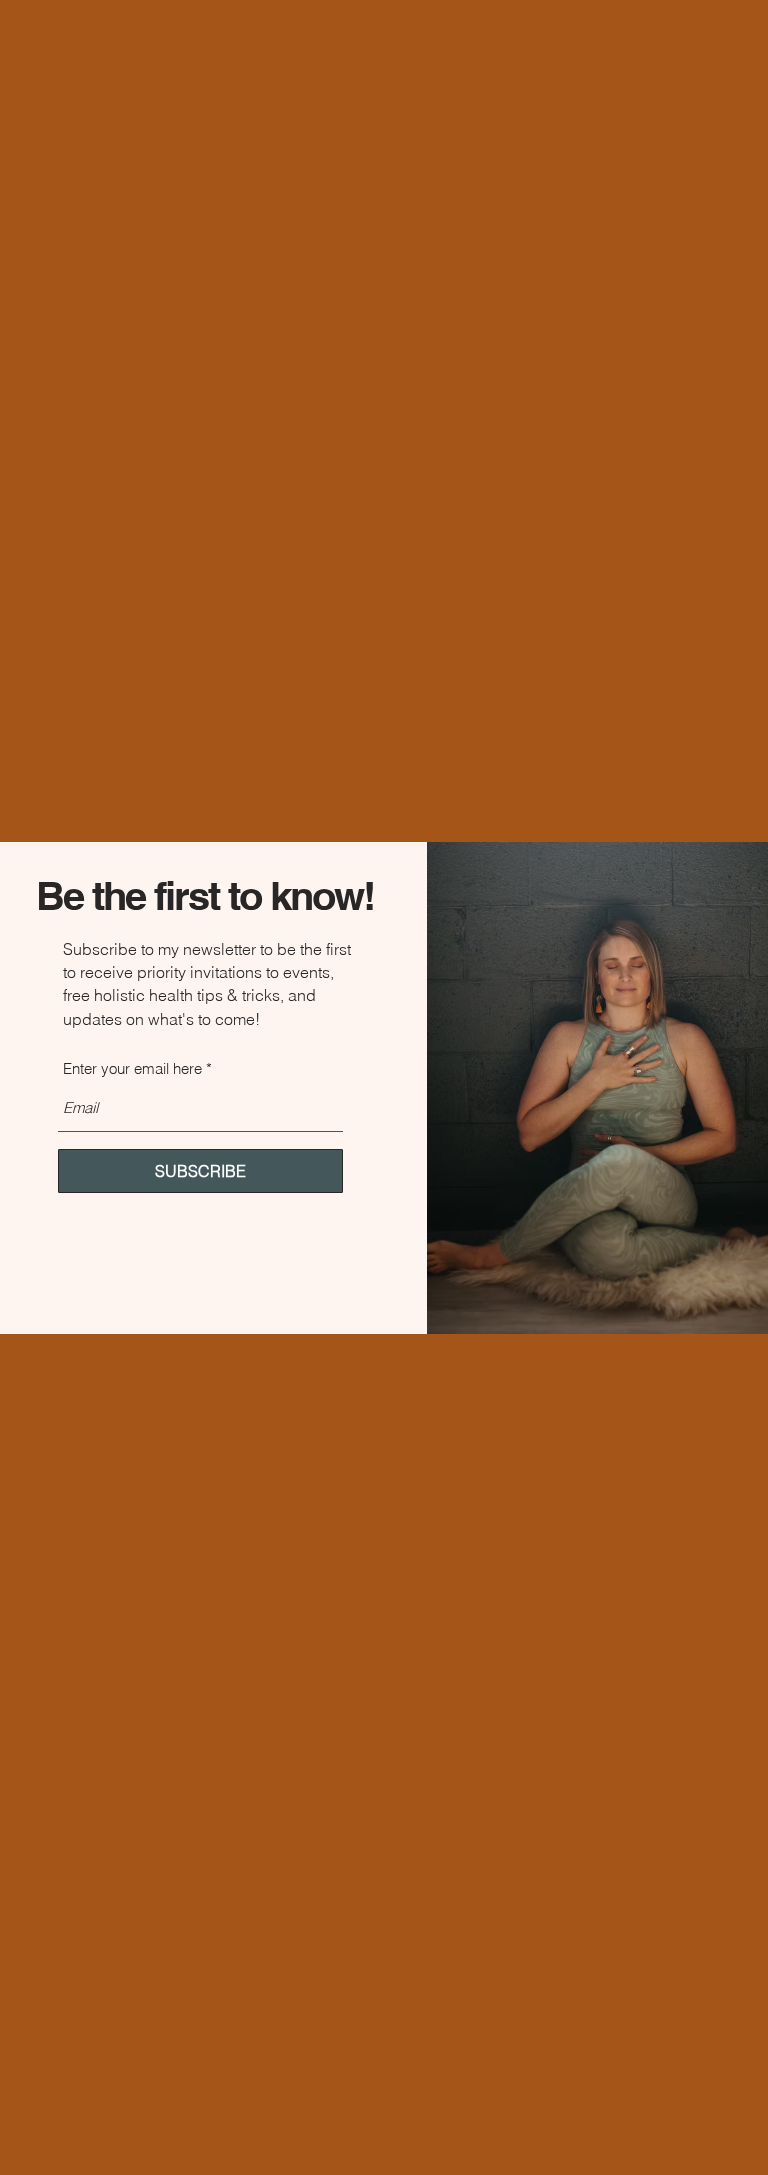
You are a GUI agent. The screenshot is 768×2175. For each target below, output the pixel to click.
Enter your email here (132, 1068)
